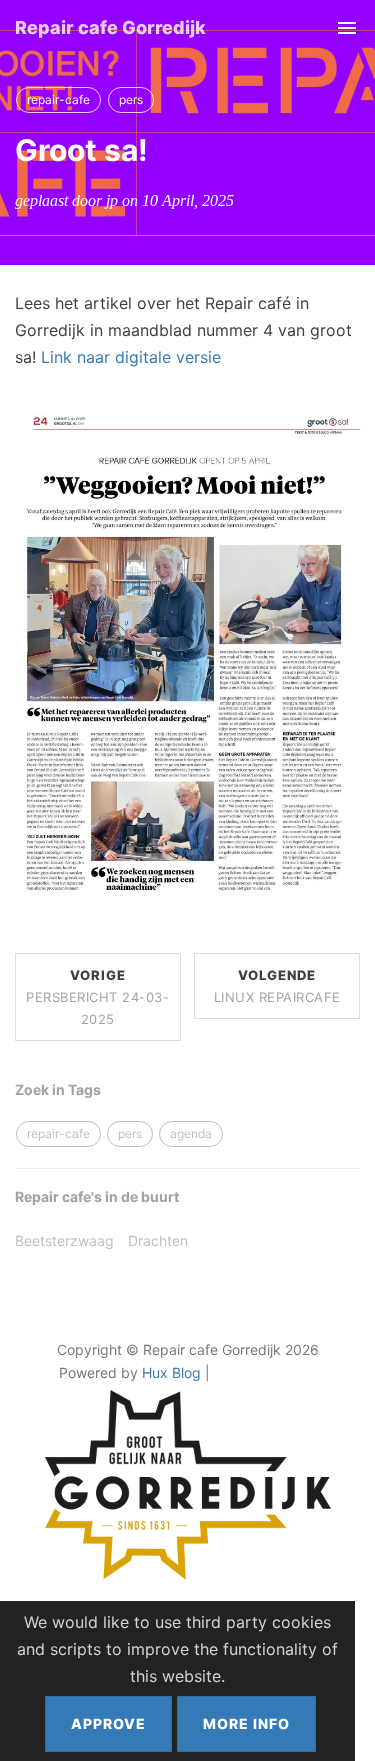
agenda (191, 1133)
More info (246, 1723)
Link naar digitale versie (131, 357)
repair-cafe (58, 99)
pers (131, 99)
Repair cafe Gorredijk (110, 27)
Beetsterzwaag (64, 1240)
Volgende (277, 986)
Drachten (158, 1240)
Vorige (97, 997)
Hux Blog (171, 1372)
